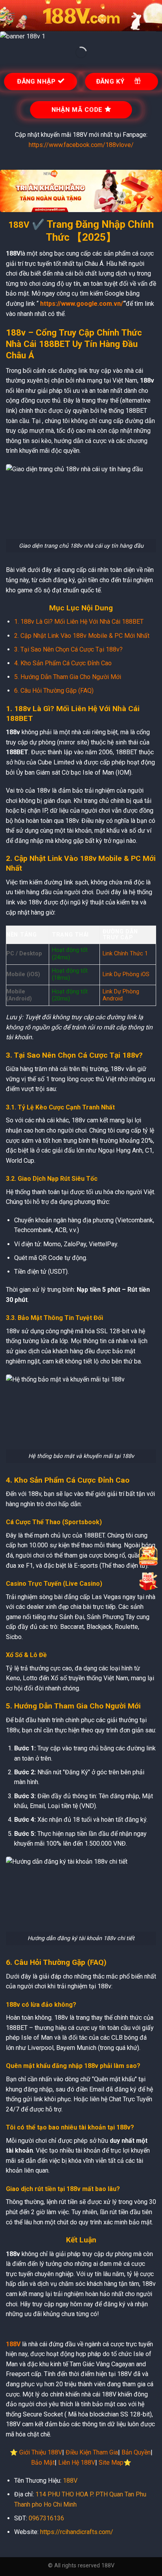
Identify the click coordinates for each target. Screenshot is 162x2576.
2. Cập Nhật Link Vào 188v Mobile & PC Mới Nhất (82, 636)
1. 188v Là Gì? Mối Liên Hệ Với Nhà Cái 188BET (79, 622)
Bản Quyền (136, 2452)
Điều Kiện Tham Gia (92, 2452)
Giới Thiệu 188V (41, 2452)
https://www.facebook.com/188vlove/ (81, 145)
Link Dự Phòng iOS (126, 974)
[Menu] (11, 15)
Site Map (111, 2463)
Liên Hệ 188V (77, 2463)
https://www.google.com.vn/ (82, 304)
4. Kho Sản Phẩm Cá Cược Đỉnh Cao (63, 663)
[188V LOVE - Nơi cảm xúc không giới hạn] (81, 16)
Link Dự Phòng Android (121, 995)
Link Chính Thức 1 (125, 954)
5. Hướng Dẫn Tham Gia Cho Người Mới (68, 677)
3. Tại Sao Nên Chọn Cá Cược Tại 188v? (68, 649)
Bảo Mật (43, 2463)
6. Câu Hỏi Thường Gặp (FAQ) (54, 691)
